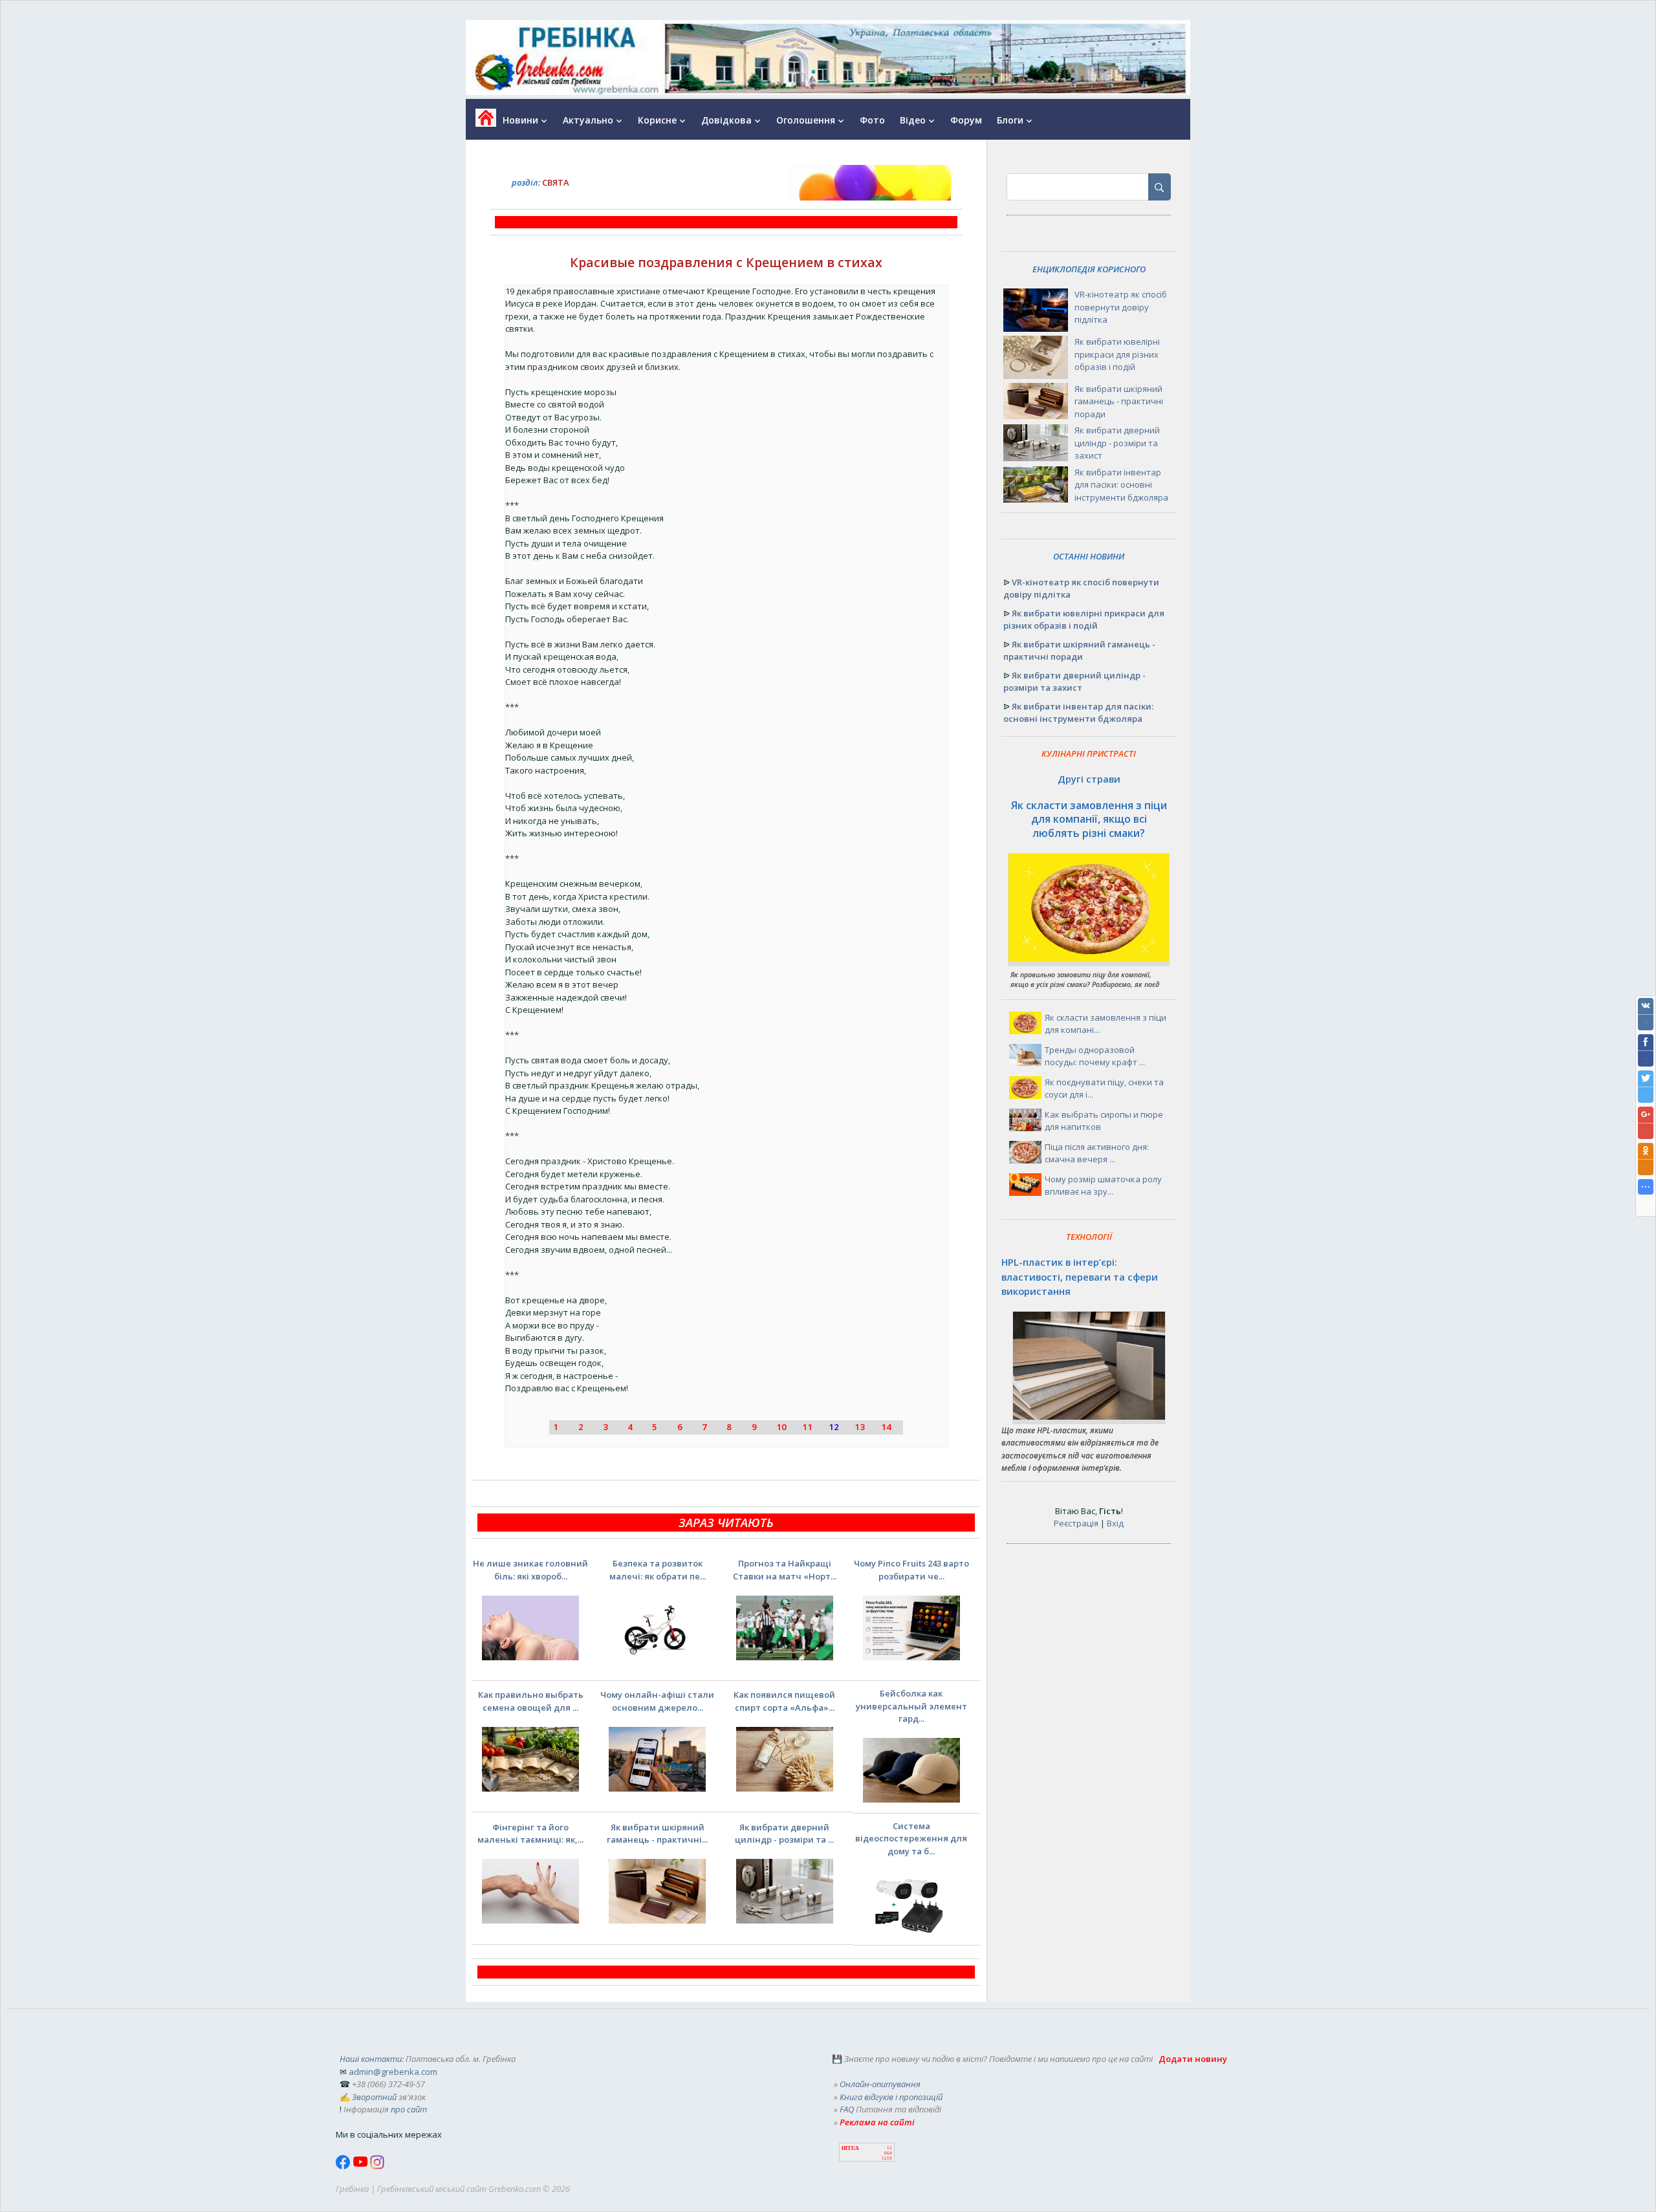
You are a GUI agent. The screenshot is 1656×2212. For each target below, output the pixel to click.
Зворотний (374, 2097)
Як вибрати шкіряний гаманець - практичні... (657, 1834)
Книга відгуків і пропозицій (891, 2097)
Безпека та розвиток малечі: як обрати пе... (658, 1570)
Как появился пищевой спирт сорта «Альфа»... (784, 1701)
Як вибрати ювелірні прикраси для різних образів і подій (1117, 354)
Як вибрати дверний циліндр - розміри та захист (1117, 443)
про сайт (409, 2109)
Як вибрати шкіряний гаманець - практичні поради (1119, 401)
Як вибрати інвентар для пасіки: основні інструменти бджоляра (1121, 485)
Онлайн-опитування (880, 2084)
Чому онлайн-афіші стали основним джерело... (657, 1701)
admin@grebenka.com (393, 2072)
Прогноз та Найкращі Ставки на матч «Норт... (785, 1570)
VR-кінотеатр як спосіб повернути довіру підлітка (1121, 307)
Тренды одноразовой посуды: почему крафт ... (1095, 1056)
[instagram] (377, 2166)
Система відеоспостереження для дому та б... (911, 1838)
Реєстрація (1076, 1523)
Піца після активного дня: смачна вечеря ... (1097, 1153)
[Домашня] (481, 122)
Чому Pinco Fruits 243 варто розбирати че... (911, 1570)
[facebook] (344, 2166)
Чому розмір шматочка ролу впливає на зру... (1103, 1186)
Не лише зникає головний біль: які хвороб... (530, 1570)
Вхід (1115, 1523)
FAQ (847, 2109)
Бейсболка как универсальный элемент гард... (911, 1706)
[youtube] (361, 2166)
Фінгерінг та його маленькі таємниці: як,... (530, 1834)
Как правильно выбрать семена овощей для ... (531, 1701)
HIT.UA (850, 2148)
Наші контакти (371, 2059)
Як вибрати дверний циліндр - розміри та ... (784, 1834)
